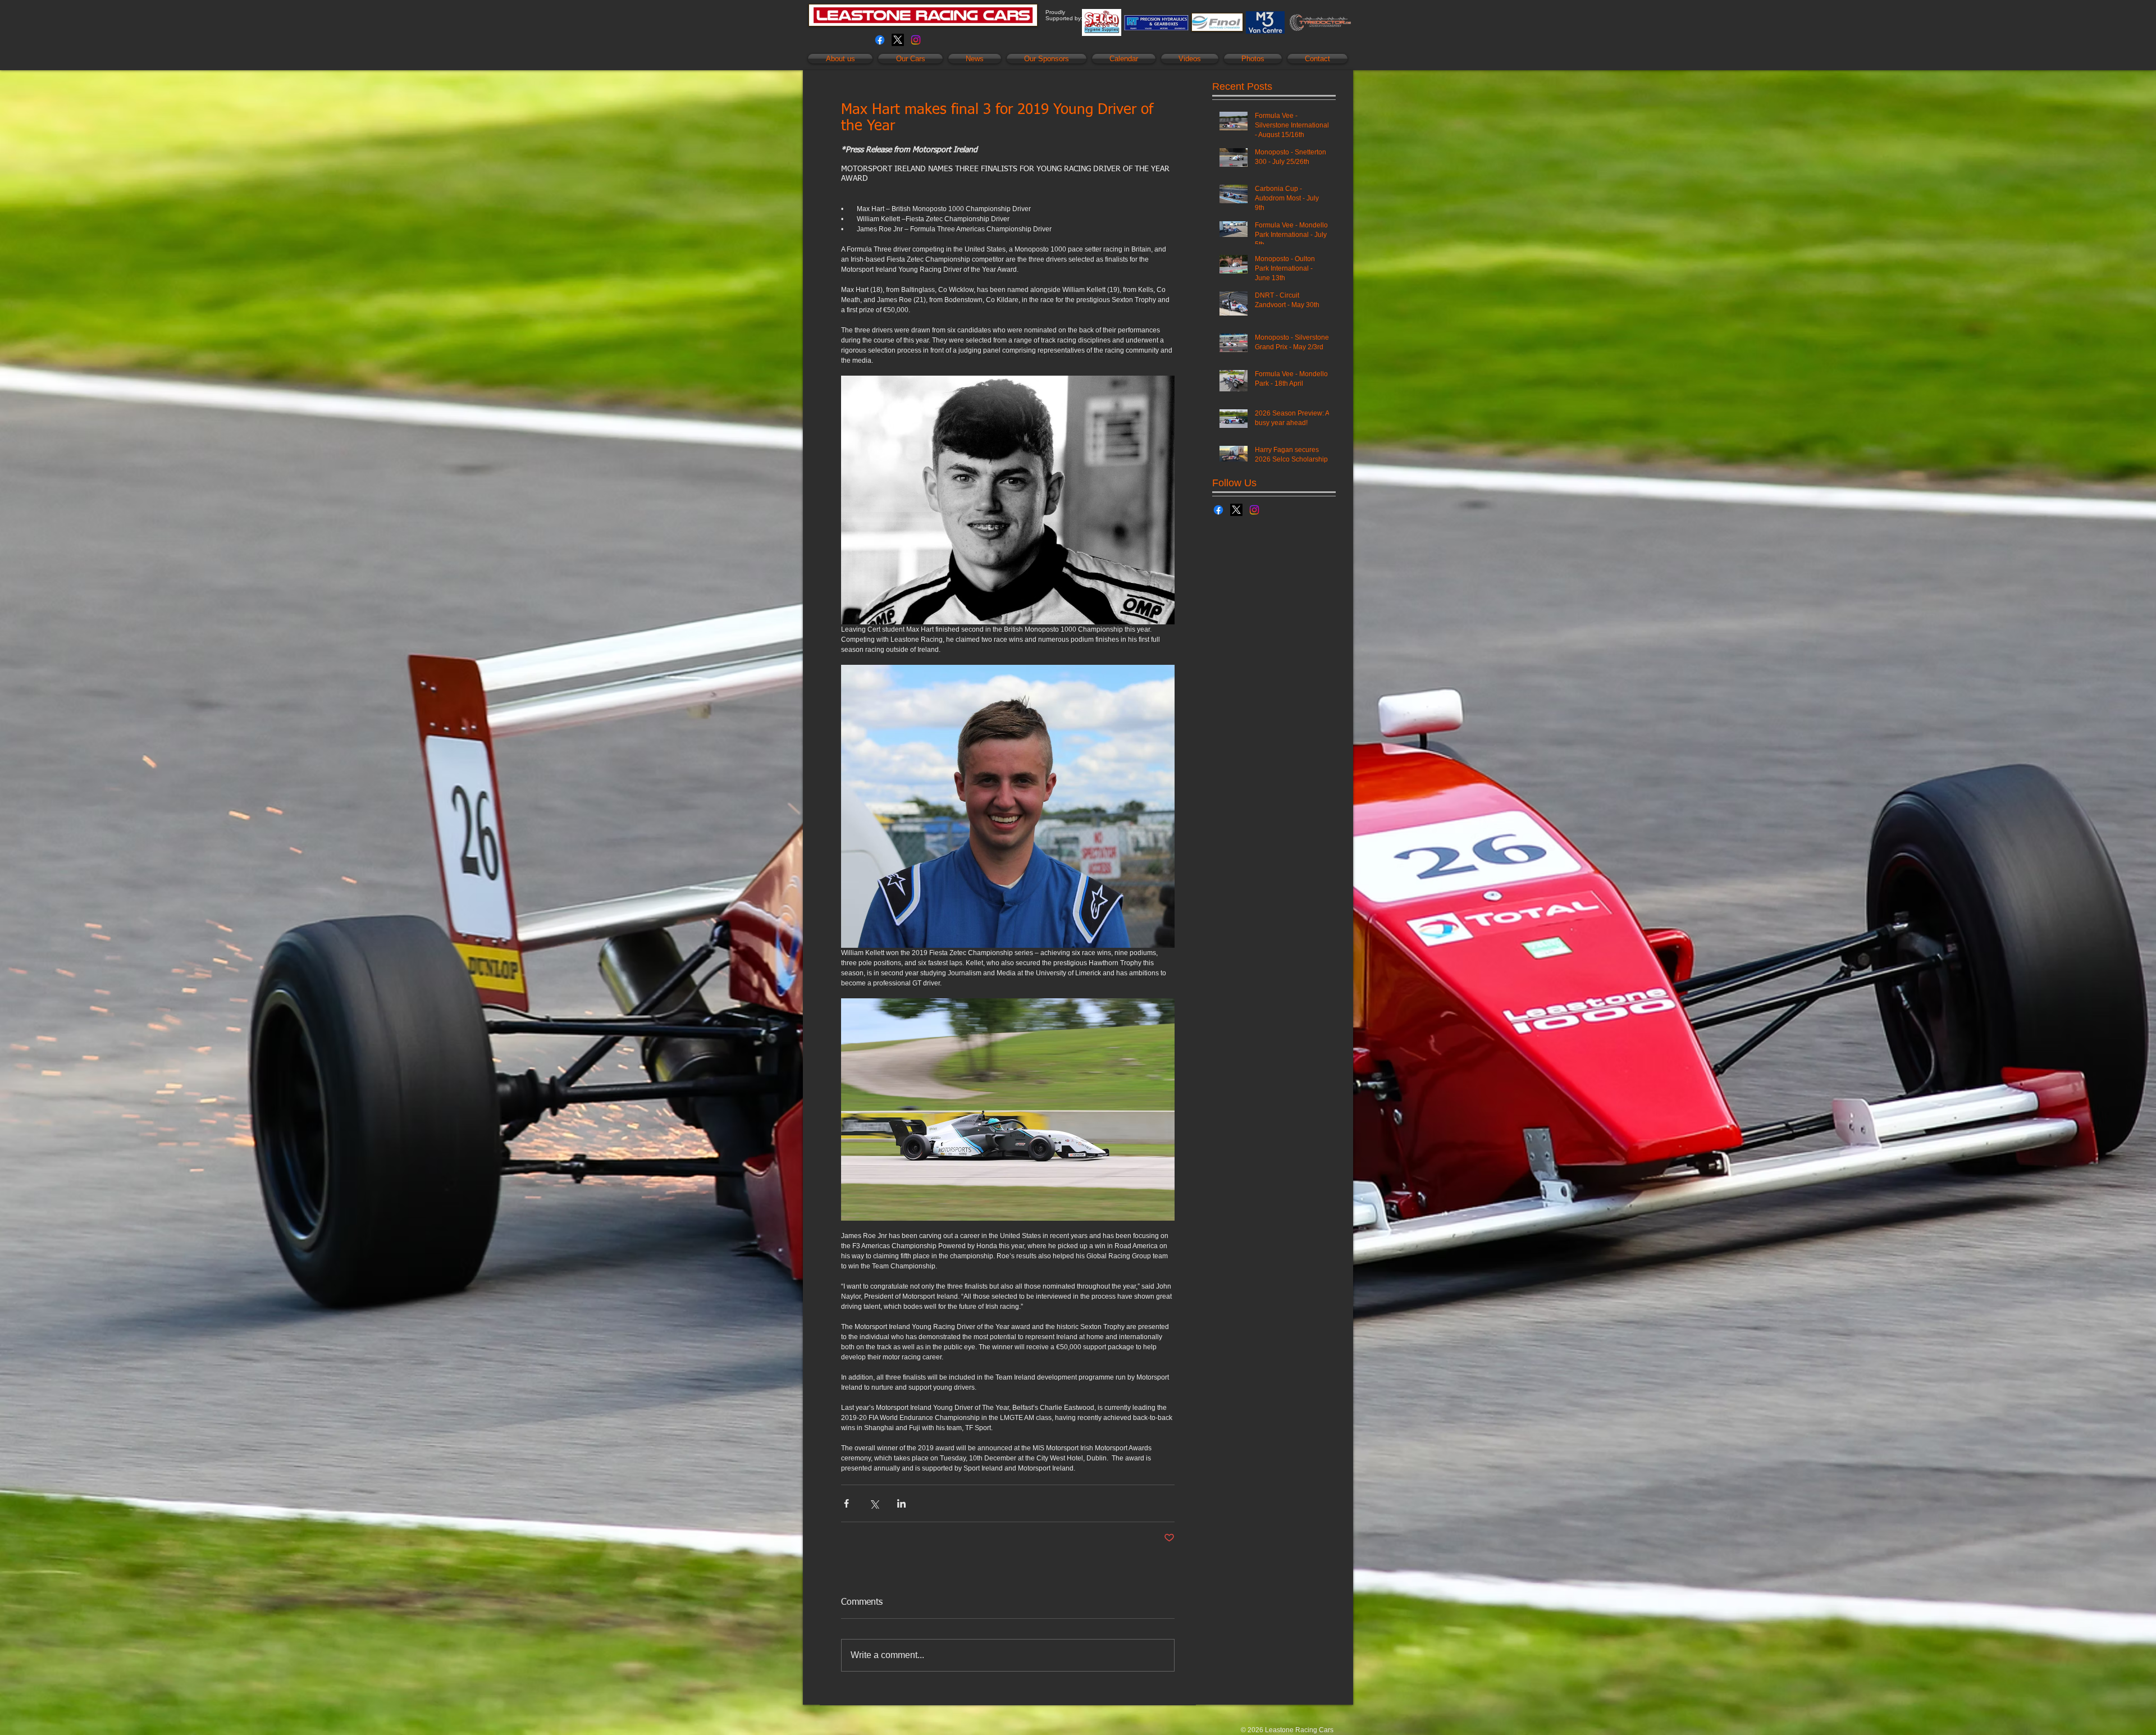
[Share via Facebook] (846, 1503)
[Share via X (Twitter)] (874, 1503)
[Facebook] (880, 40)
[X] (898, 40)
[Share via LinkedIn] (901, 1503)
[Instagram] (916, 40)
